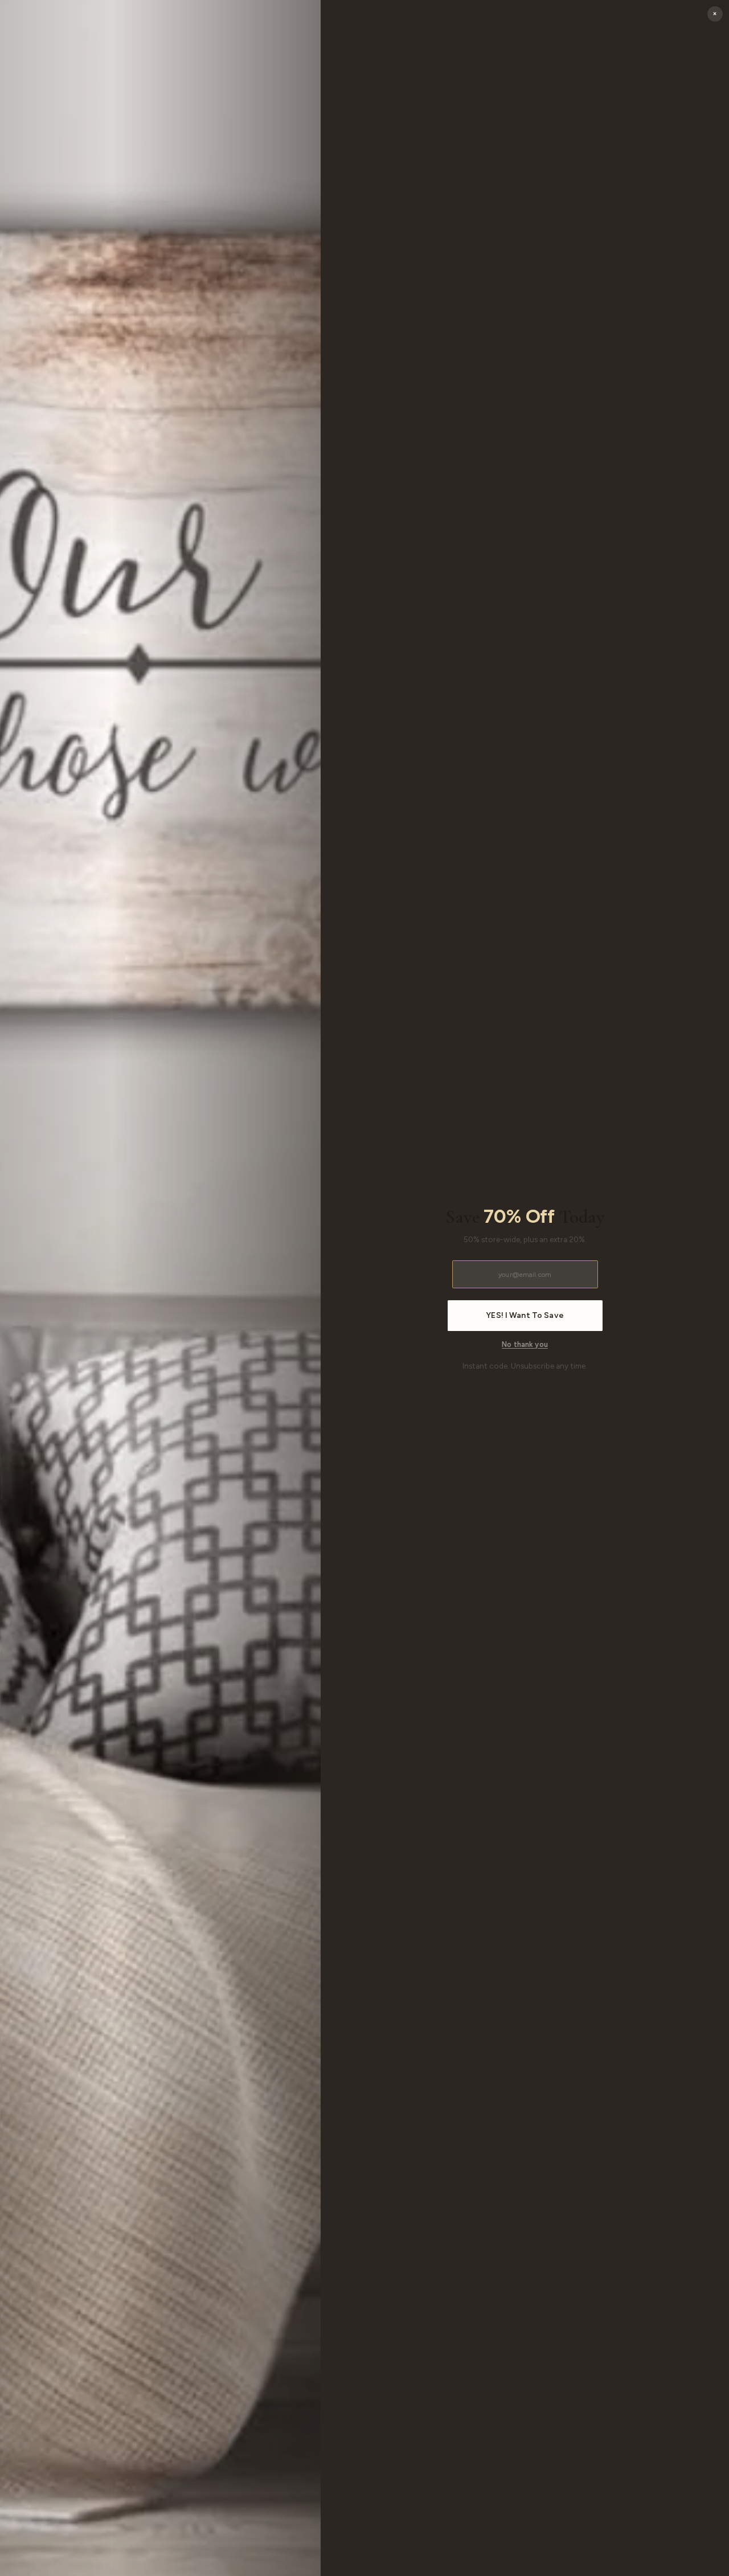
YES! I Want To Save (525, 1316)
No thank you (525, 1344)
